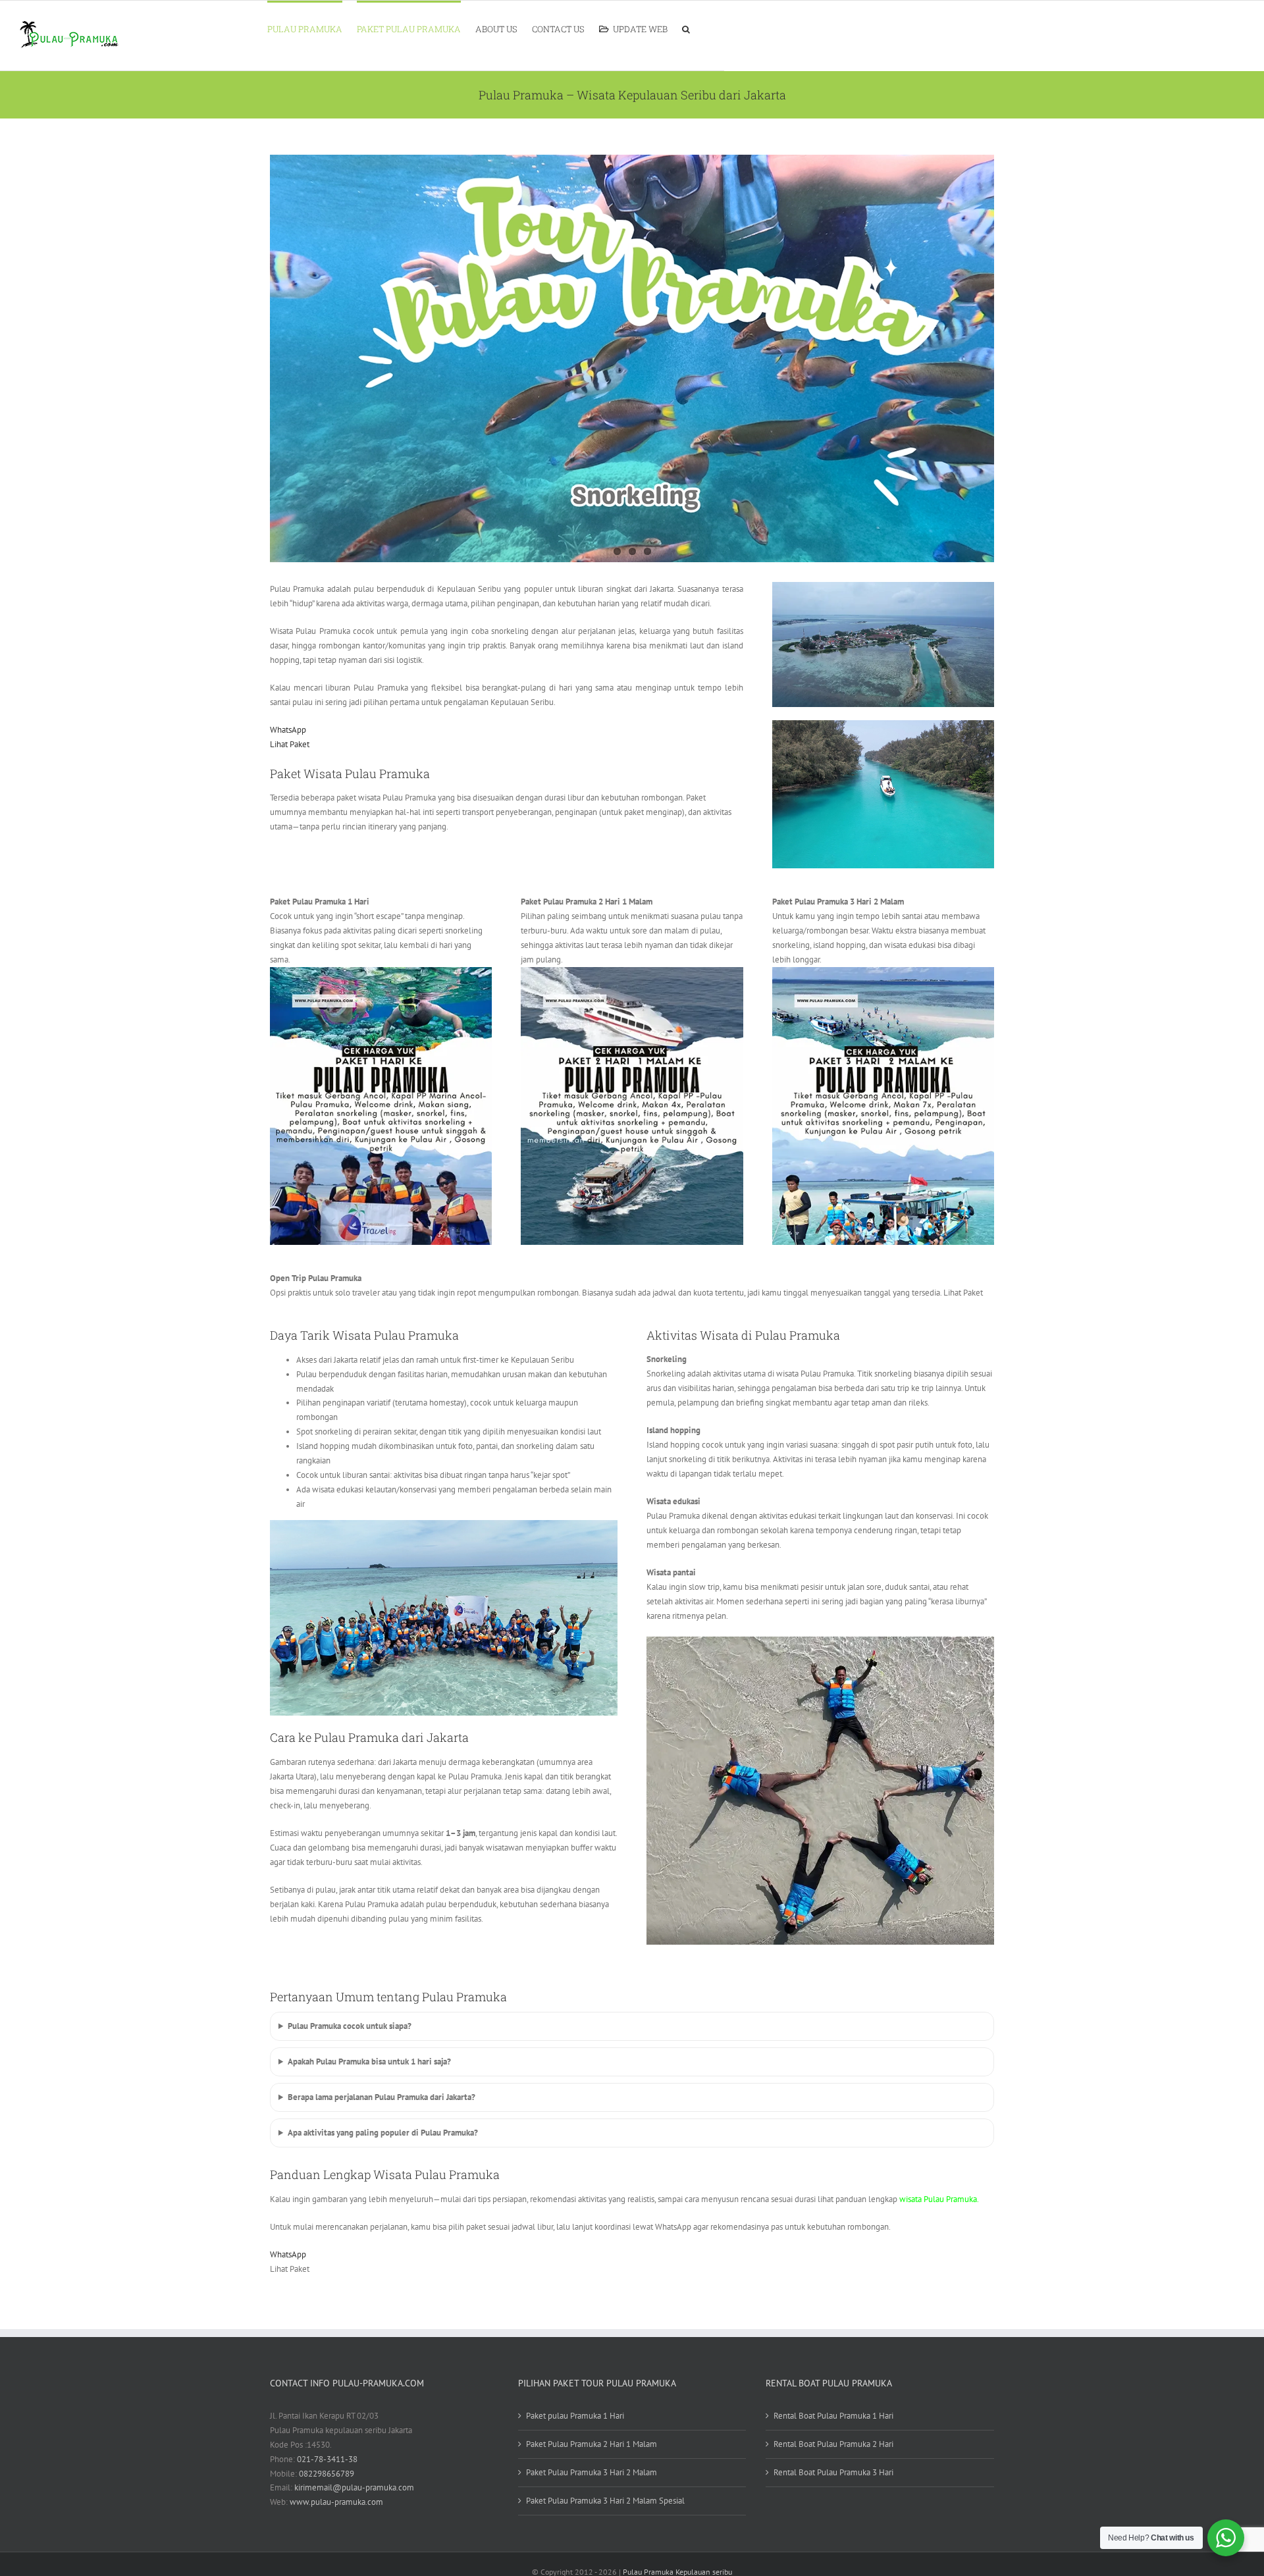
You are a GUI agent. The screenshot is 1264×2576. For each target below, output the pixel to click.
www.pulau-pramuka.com (336, 2502)
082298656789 (327, 2474)
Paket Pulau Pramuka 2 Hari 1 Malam (592, 2444)
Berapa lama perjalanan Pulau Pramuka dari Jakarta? (382, 2097)
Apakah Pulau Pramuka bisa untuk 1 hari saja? (369, 2062)
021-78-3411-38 (327, 2459)
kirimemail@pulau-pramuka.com (354, 2487)
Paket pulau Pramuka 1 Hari (575, 2416)
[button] (686, 28)
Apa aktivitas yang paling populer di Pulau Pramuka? (383, 2133)
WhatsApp (288, 730)
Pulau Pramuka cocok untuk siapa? (350, 2026)
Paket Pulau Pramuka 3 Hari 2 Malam (592, 2472)
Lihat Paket (290, 744)
